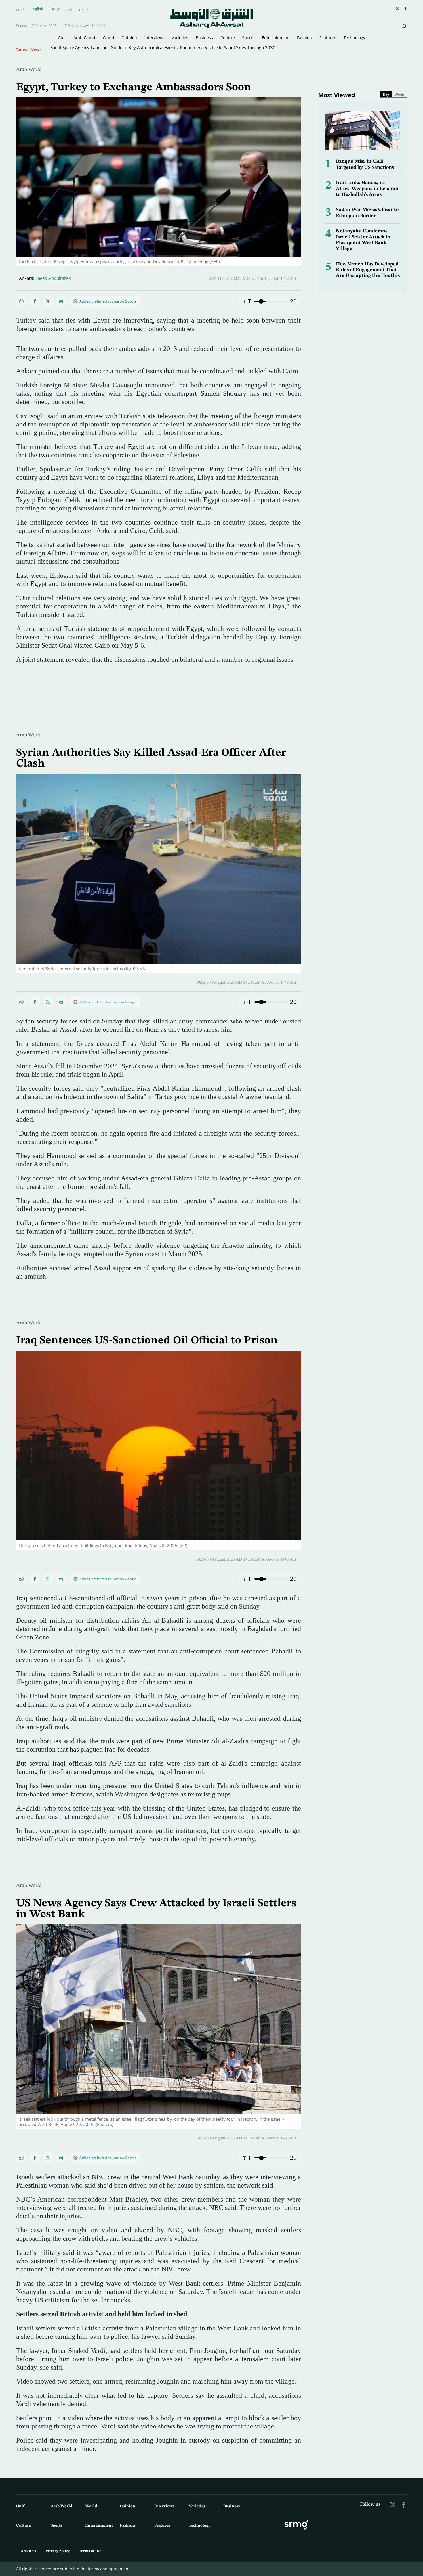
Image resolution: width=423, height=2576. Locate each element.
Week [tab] (399, 94)
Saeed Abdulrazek (53, 278)
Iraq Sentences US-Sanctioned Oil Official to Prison (147, 1341)
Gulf (62, 38)
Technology (354, 38)
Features (328, 38)
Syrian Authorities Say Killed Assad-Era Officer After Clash (107, 50)
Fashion (304, 38)
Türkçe (55, 9)
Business (204, 38)
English (37, 9)
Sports (248, 38)
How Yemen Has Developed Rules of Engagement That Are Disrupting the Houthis (368, 270)
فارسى (83, 9)
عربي (20, 9)
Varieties (180, 38)
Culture (228, 38)
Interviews (154, 38)
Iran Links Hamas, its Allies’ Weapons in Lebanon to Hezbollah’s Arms (368, 189)
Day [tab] (386, 94)
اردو (69, 9)
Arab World (84, 38)
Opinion (129, 38)
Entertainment (276, 38)
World (108, 38)
